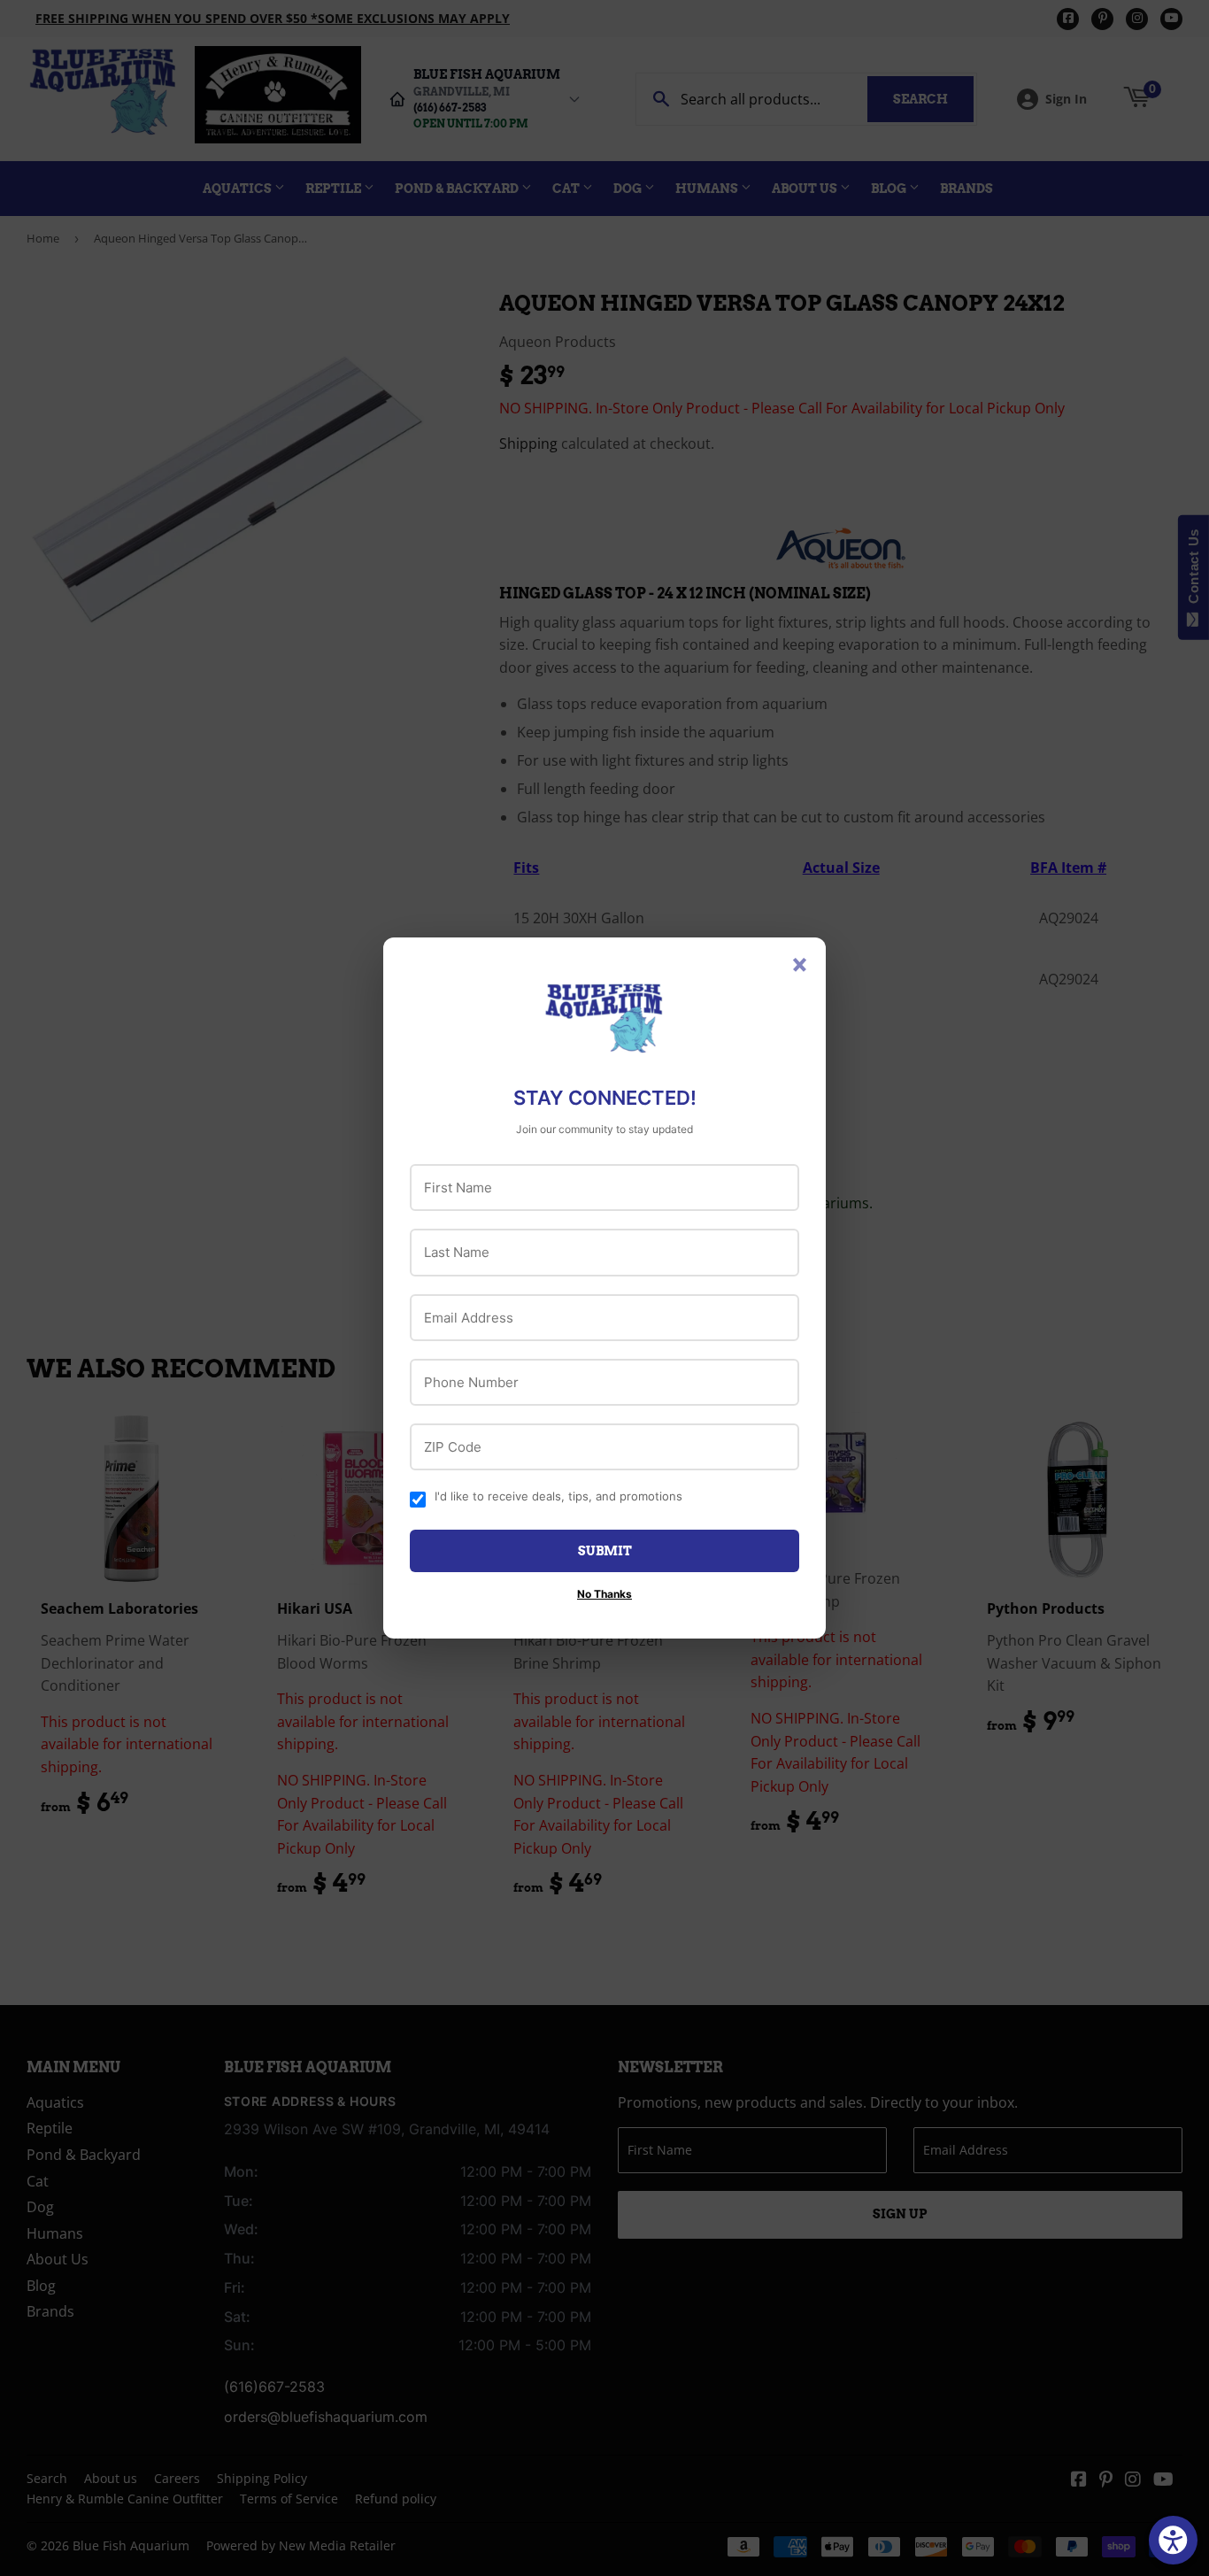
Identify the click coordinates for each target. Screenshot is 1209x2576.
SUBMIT (605, 1551)
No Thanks (604, 1594)
